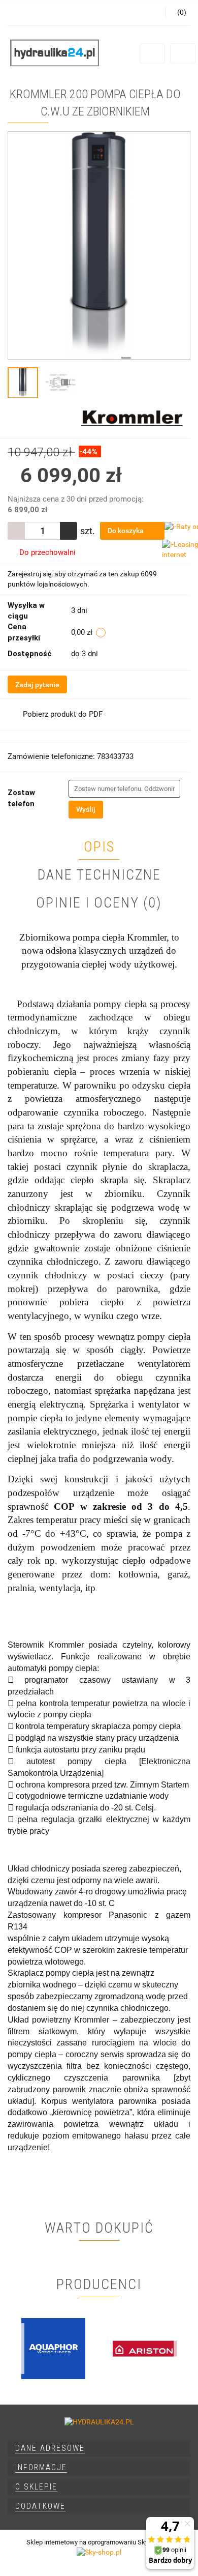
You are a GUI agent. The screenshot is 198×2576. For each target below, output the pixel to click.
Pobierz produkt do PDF (63, 714)
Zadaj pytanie (37, 685)
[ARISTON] (145, 2349)
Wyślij (86, 809)
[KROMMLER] (132, 418)
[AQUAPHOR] (53, 2349)
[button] (99, 2449)
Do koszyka (126, 531)
